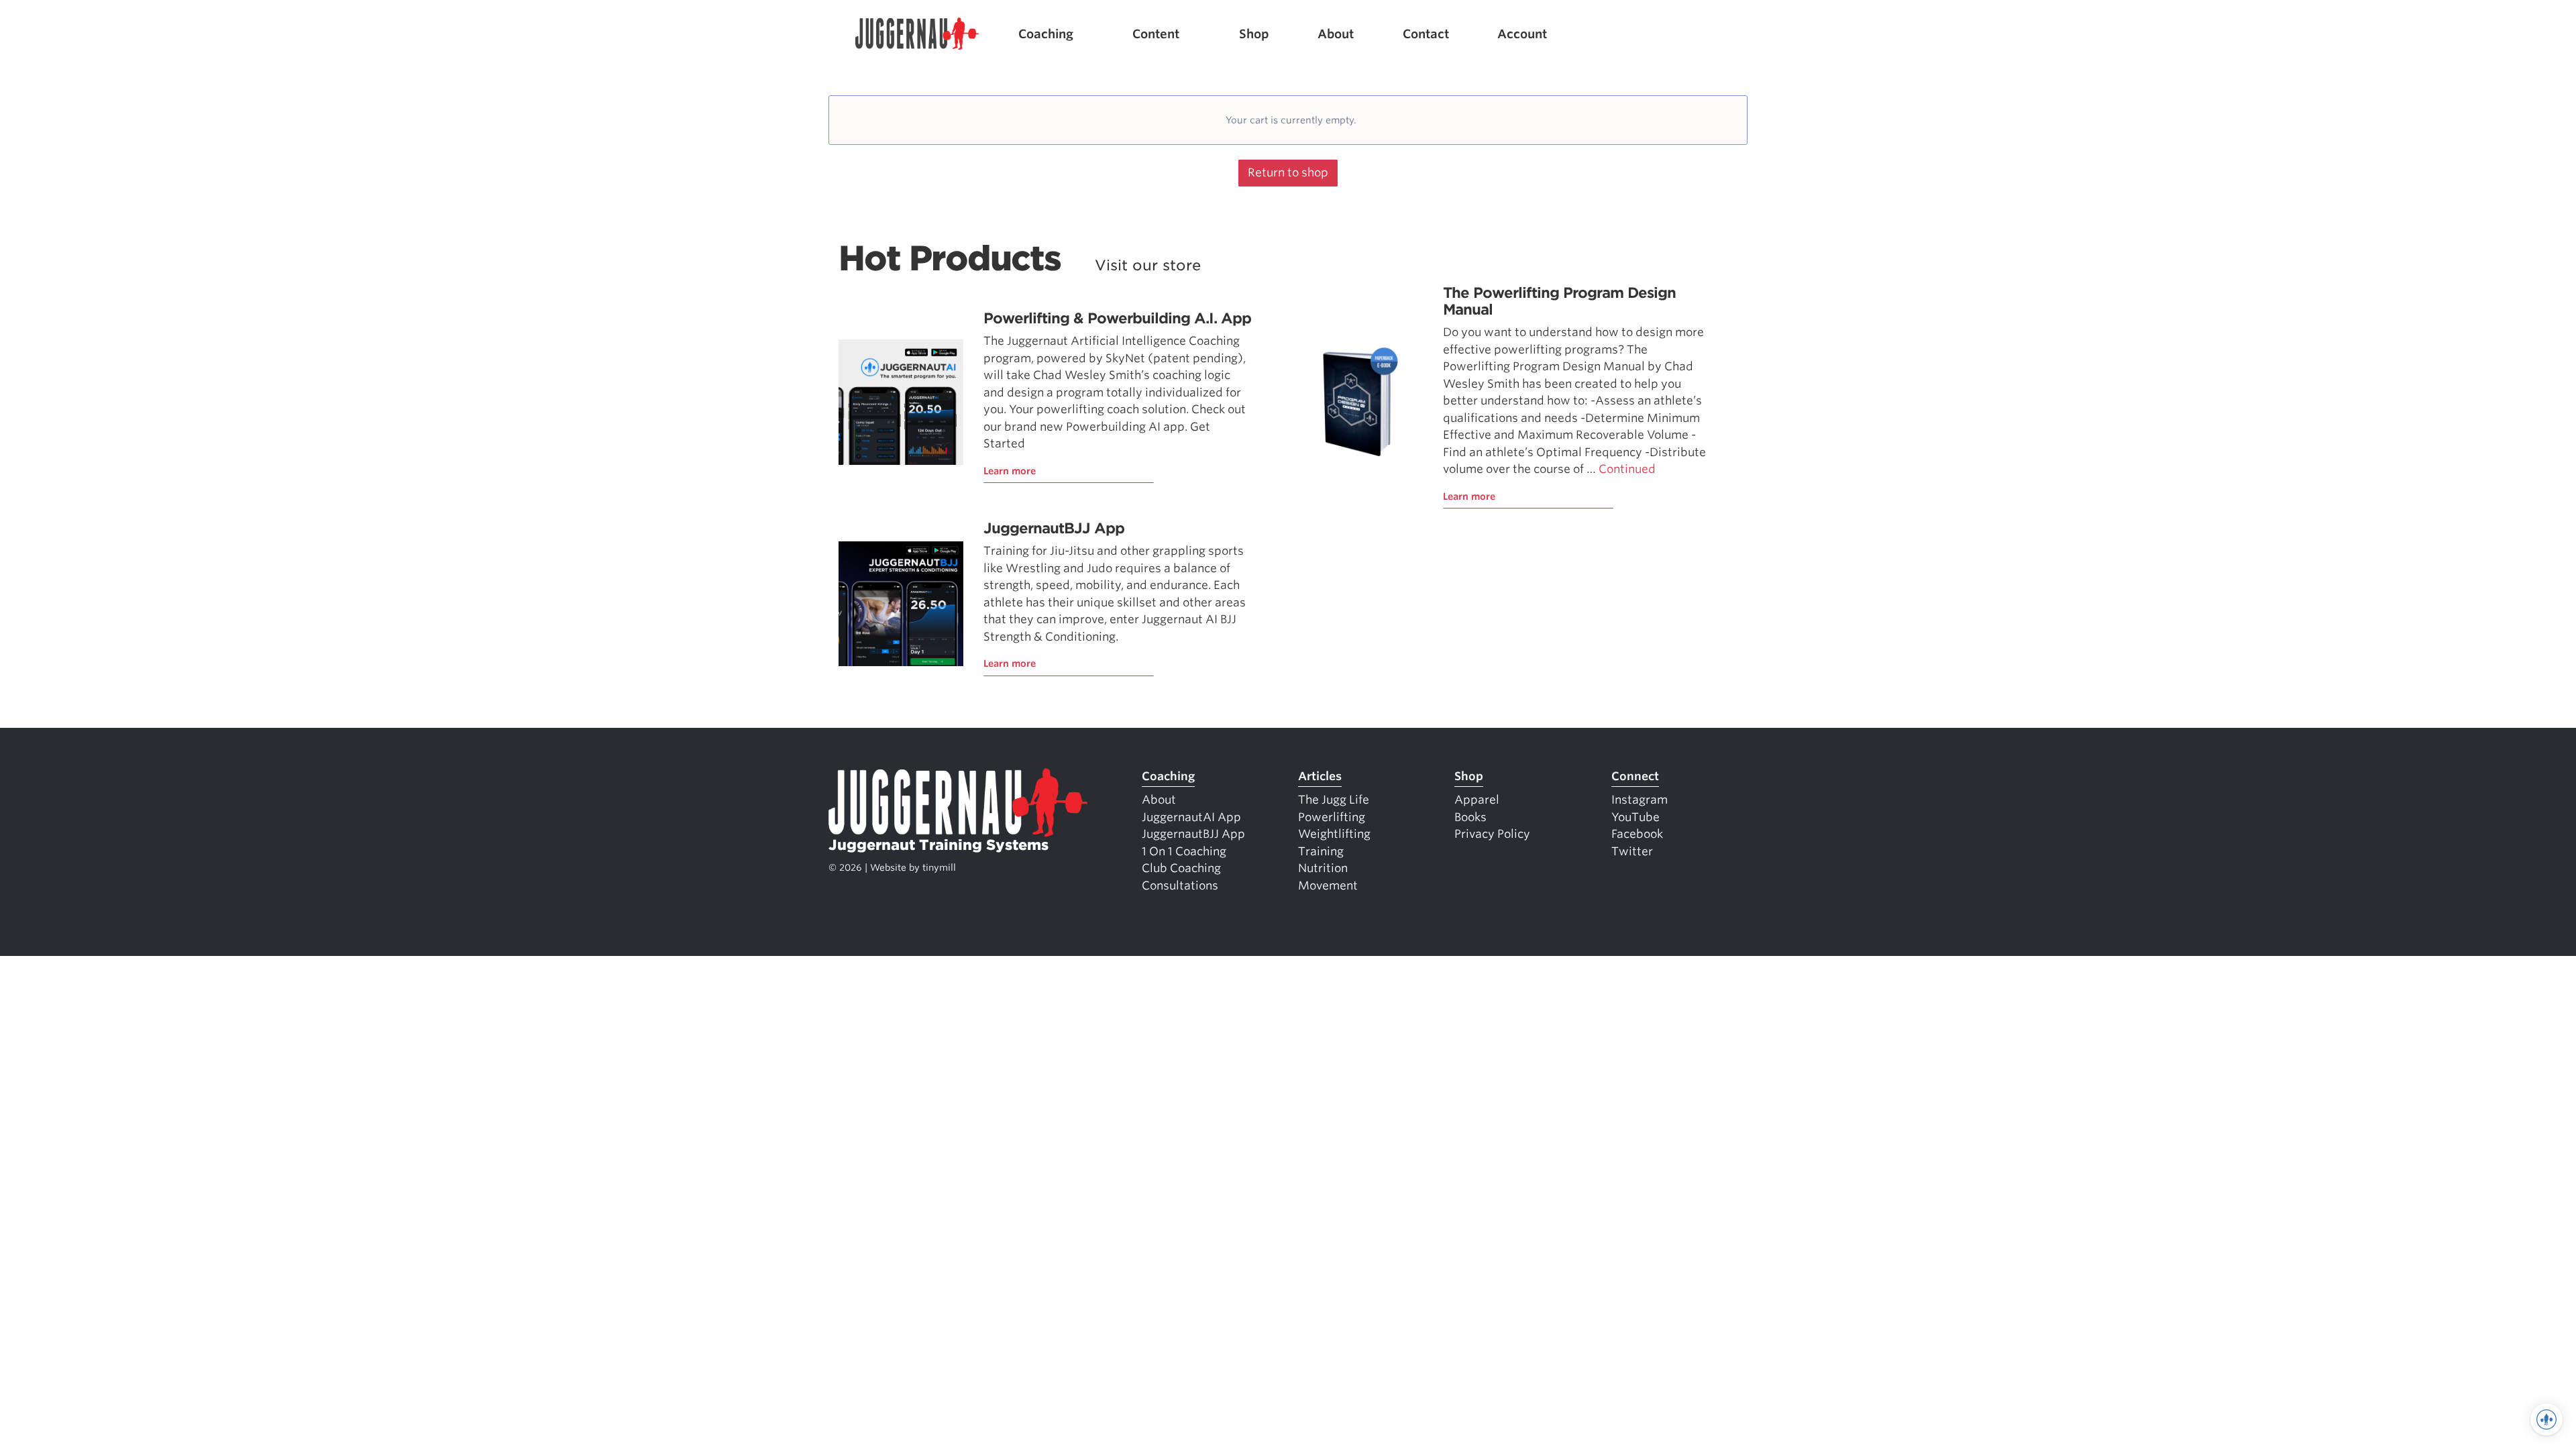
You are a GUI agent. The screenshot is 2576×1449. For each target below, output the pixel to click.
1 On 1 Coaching (1184, 851)
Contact (1426, 34)
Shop (1254, 34)
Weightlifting (1334, 834)
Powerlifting (1332, 817)
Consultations (1180, 885)
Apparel (1477, 800)
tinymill (939, 867)
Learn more (1010, 471)
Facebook (1637, 834)
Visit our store (1148, 265)
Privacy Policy (1492, 834)
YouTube (1635, 817)
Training (1321, 851)
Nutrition (1323, 868)
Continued (1627, 469)
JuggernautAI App (1191, 817)
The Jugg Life (1334, 800)
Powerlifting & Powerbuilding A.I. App (1117, 318)
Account (1522, 34)
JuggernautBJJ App (1054, 528)
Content (1156, 34)
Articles (1320, 776)
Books (1470, 817)
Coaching (1046, 34)
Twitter (1632, 851)
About (1336, 34)
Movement (1328, 885)
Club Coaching (1181, 868)
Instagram (1640, 800)
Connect (1635, 776)
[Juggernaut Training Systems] (917, 34)
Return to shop (1288, 172)
